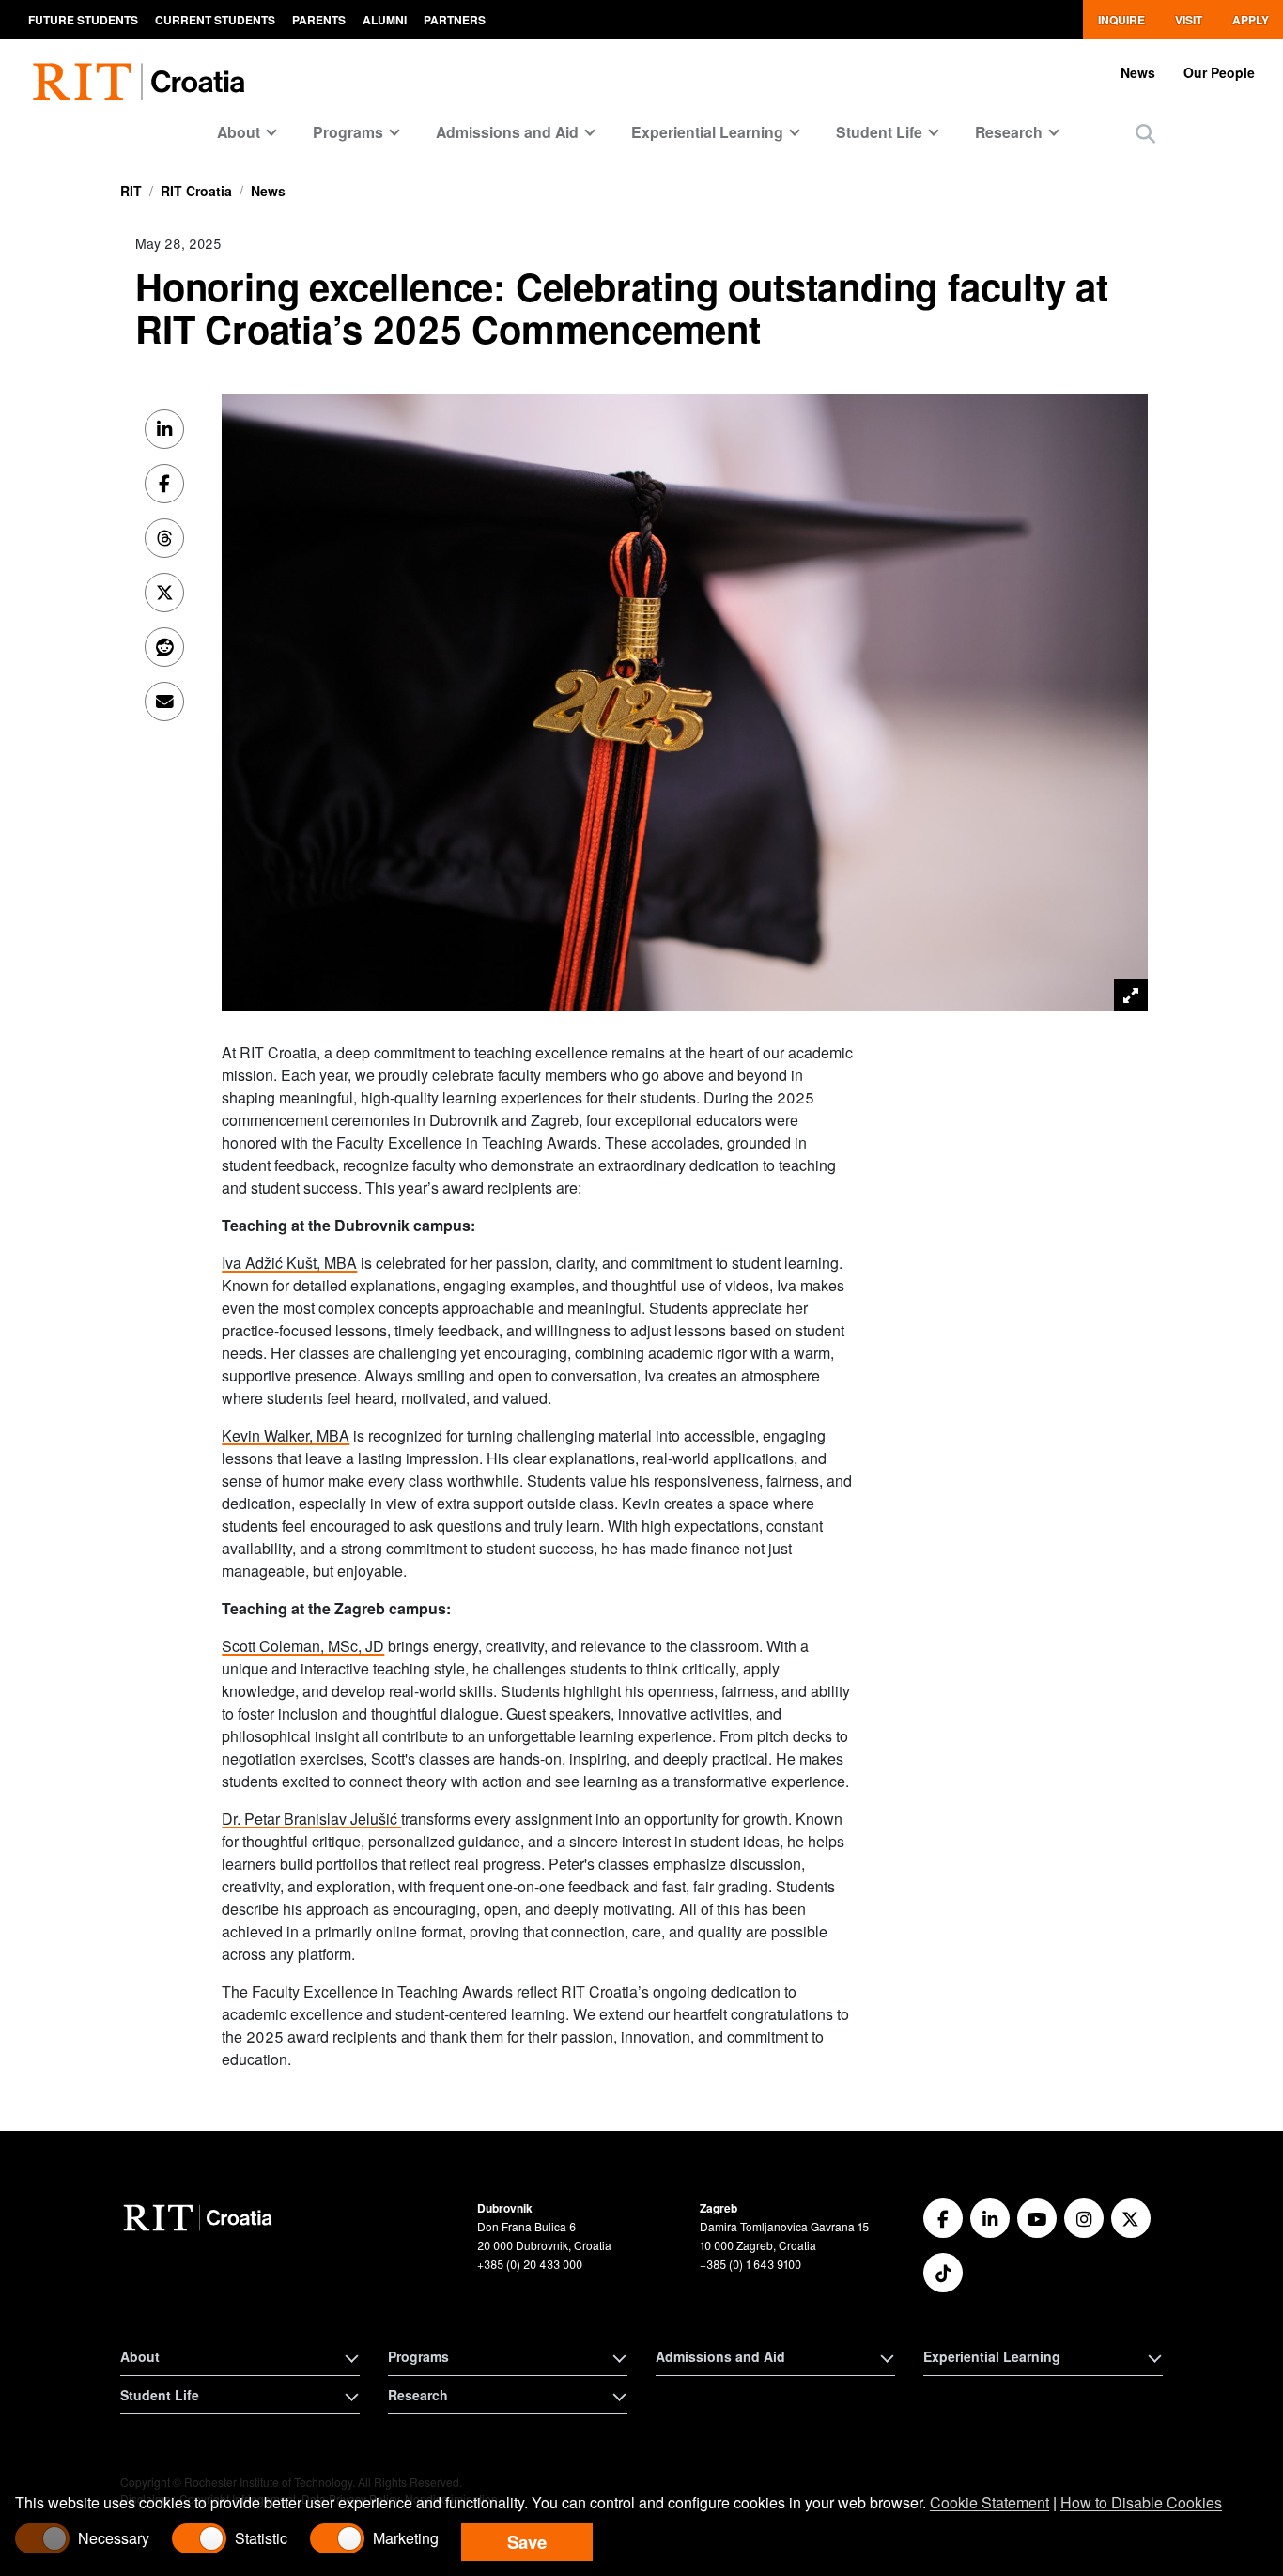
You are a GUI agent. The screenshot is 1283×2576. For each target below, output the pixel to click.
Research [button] (418, 2395)
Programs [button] (418, 2356)
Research (1009, 132)
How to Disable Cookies (1141, 2502)
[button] (1145, 133)
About (239, 132)
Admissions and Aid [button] (720, 2356)
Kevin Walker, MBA (286, 1435)
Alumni (385, 20)
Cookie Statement (989, 2502)
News (1138, 72)
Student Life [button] (160, 2395)
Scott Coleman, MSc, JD (303, 1646)
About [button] (140, 2356)
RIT (131, 191)
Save (527, 2542)
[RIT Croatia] (201, 2218)
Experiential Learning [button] (992, 2356)
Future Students (83, 20)
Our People (1219, 72)
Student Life (879, 132)
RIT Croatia (196, 191)
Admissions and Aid (507, 132)
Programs (348, 132)
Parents (319, 20)
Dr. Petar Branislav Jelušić (311, 1819)
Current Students (215, 20)
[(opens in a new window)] (943, 2218)
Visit (1189, 20)
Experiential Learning (707, 132)
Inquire (1121, 20)
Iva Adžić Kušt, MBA (289, 1263)
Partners (455, 20)
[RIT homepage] (143, 71)
